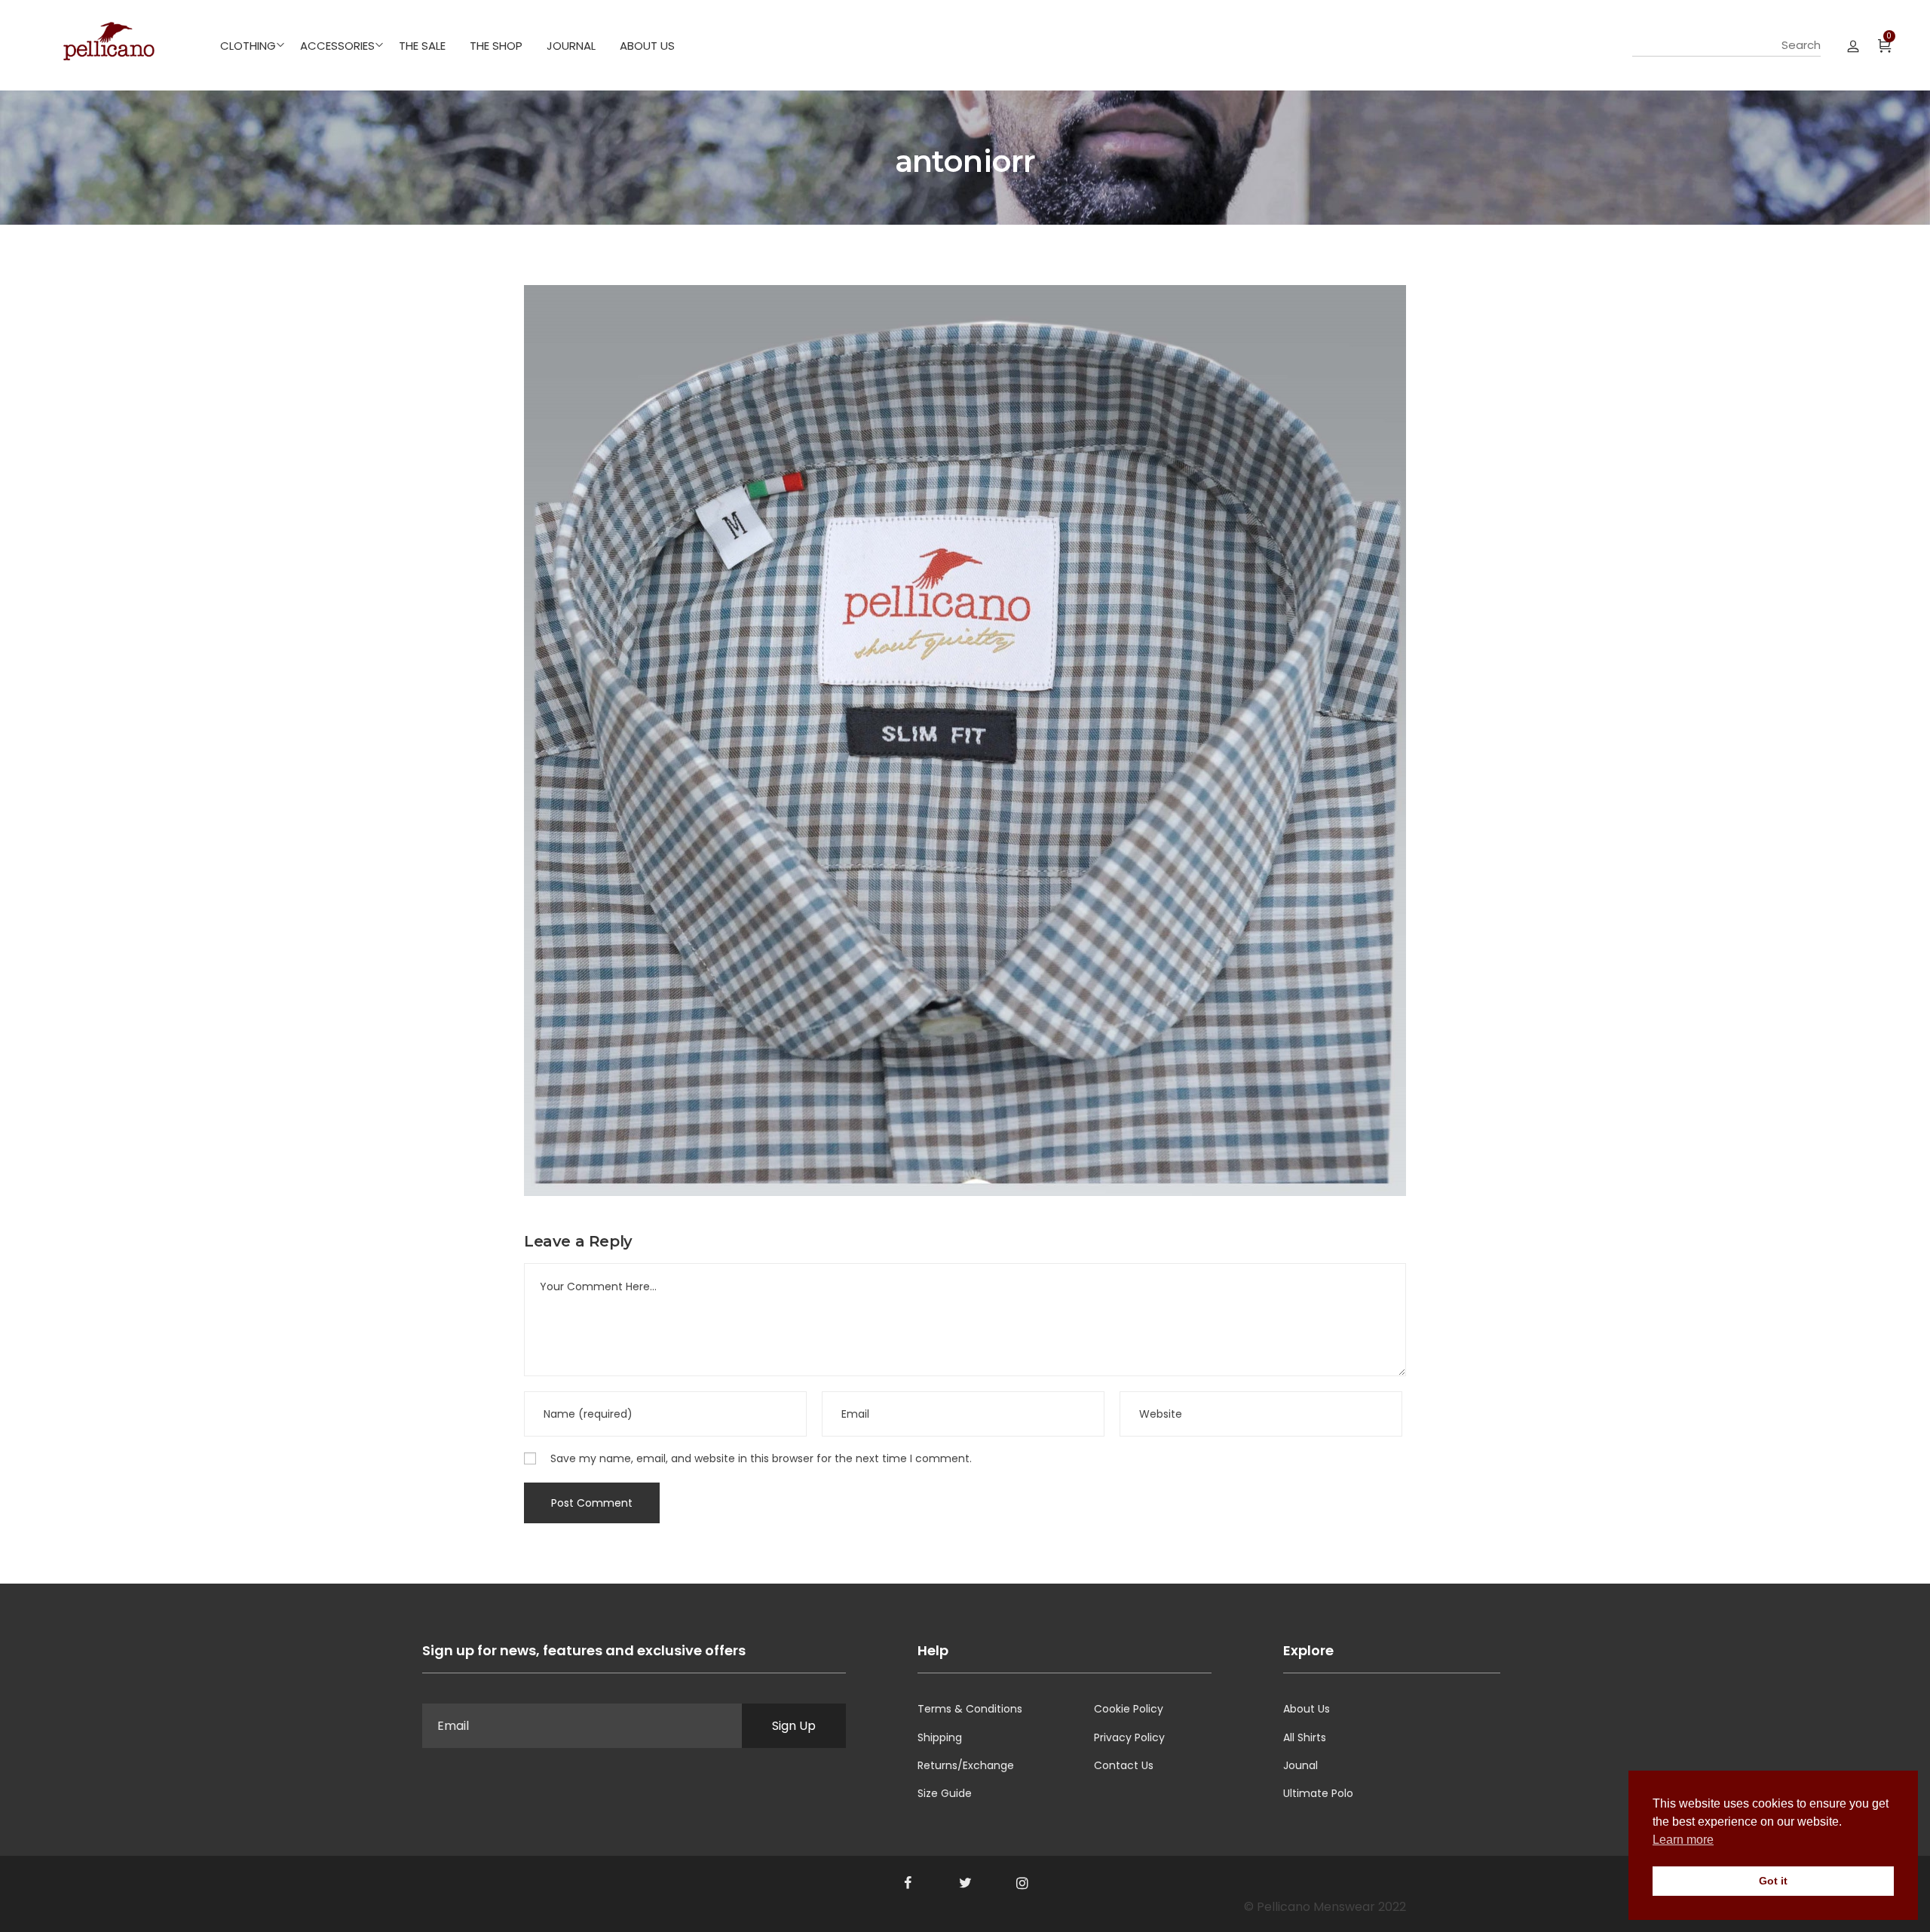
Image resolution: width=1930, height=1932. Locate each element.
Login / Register (1853, 45)
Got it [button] (1773, 1881)
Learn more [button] (1683, 1840)
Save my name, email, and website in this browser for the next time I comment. (761, 1458)
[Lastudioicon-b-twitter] (965, 1883)
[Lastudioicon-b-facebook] (908, 1883)
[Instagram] (1022, 1883)
